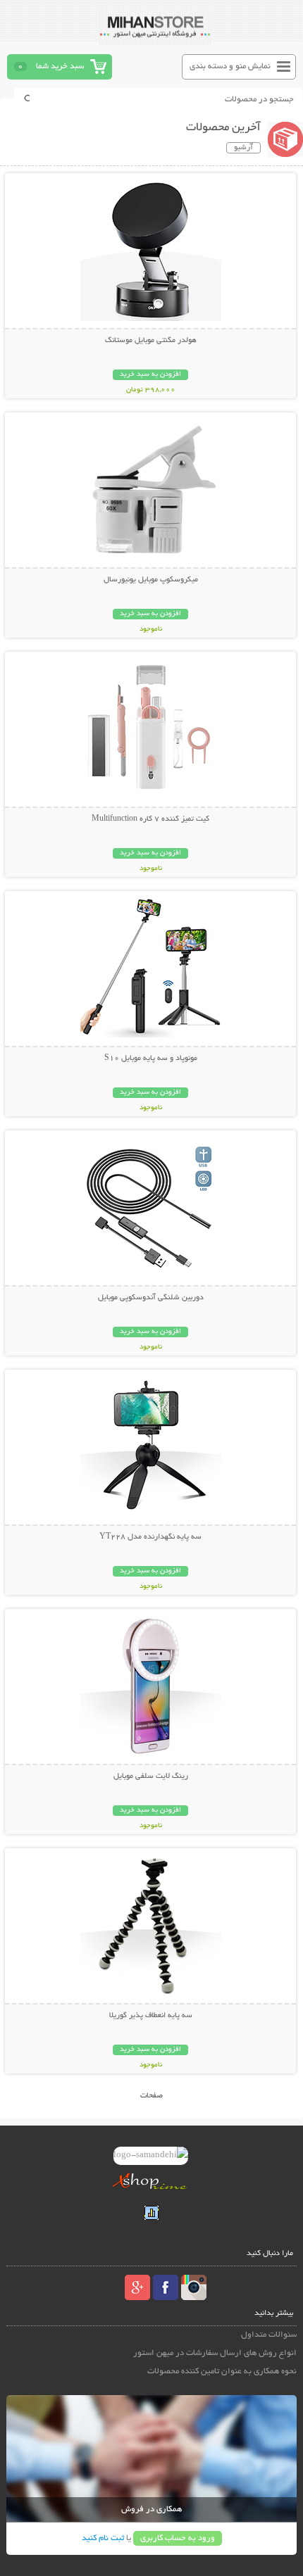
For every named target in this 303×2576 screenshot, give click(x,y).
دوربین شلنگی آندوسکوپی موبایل (151, 1298)
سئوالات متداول (269, 2335)
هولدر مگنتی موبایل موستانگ (151, 341)
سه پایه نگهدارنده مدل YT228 (150, 1537)
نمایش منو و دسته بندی (230, 67)
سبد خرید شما (60, 67)
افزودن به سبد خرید (150, 375)
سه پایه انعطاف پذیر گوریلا (151, 2016)
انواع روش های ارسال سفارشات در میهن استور (215, 2353)
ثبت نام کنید (103, 2538)
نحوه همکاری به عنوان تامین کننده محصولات (222, 2372)
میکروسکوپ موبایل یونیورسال (151, 580)
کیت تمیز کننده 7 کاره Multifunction (150, 819)
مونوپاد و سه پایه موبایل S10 (151, 1059)
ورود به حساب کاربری (178, 2538)
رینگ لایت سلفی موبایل (151, 1776)
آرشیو (243, 148)
